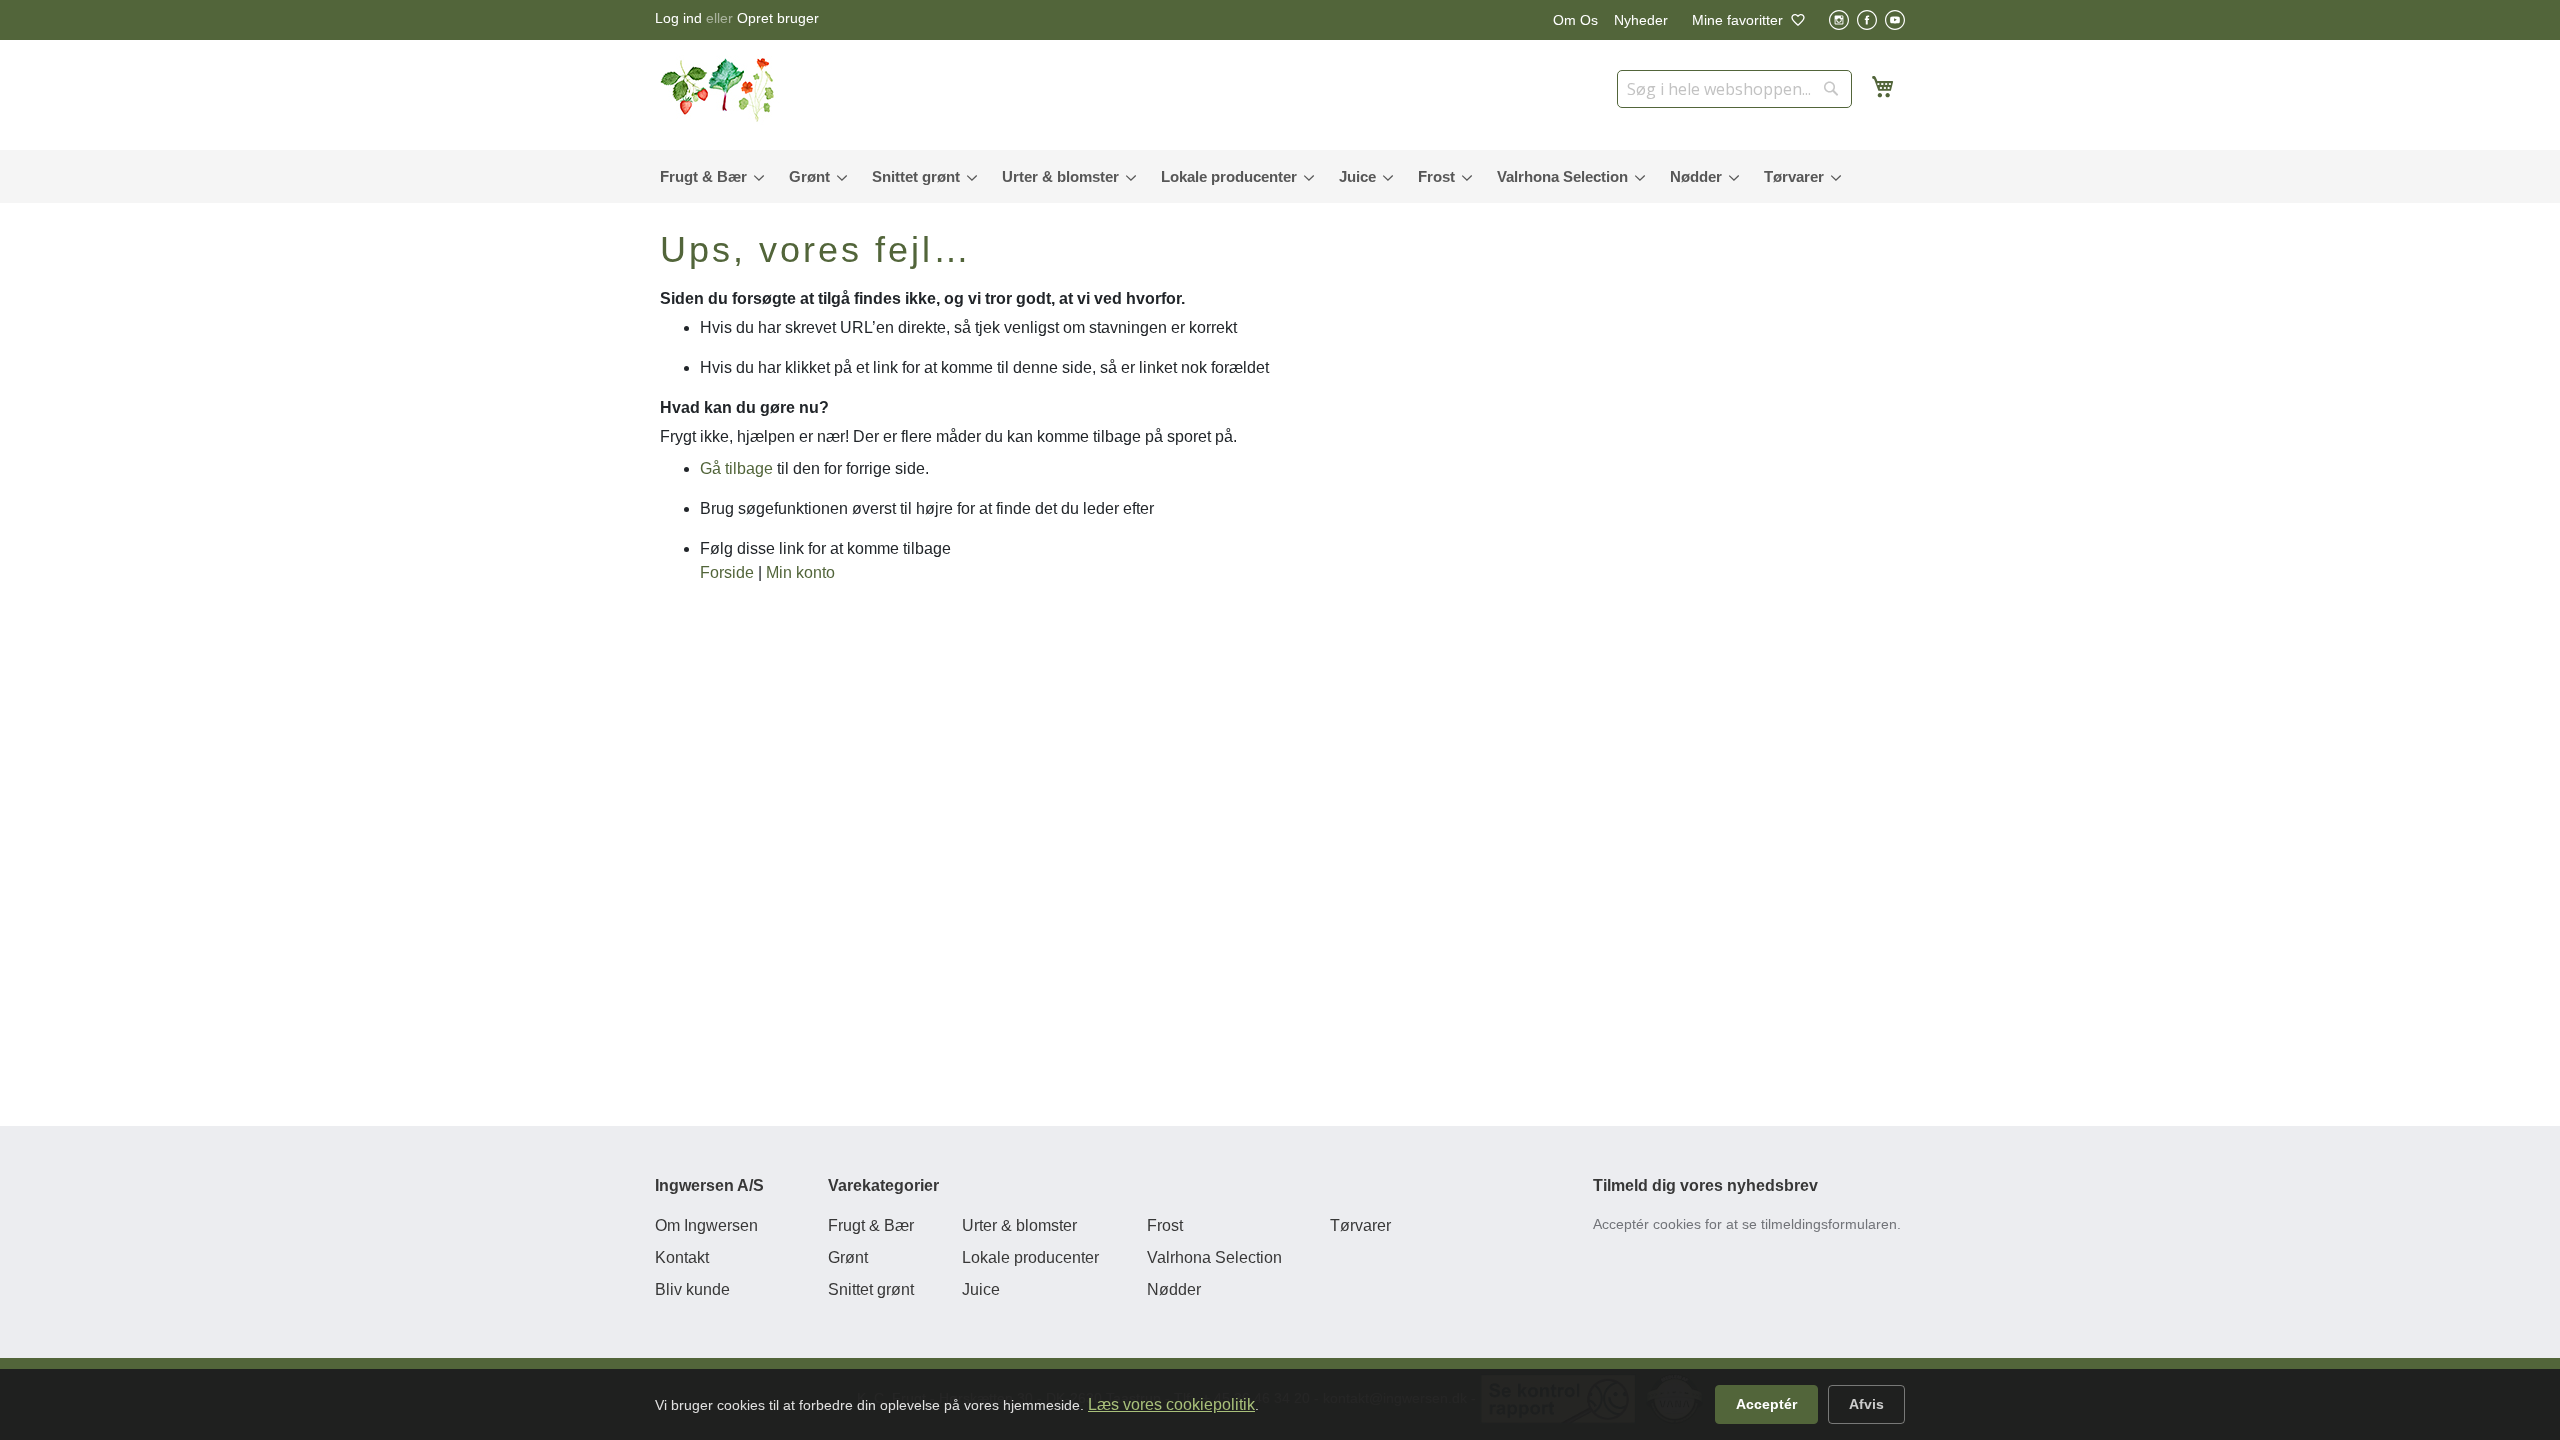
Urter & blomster (1019, 1225)
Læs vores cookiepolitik (1171, 1404)
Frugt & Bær (871, 1225)
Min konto (800, 572)
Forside (727, 572)
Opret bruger (778, 18)
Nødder (1174, 1289)
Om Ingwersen (706, 1225)
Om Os (1575, 20)
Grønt (848, 1257)
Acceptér (1766, 1404)
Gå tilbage (736, 468)
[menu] (1280, 176)
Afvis (1866, 1404)
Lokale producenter (1030, 1257)
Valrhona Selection (1214, 1257)
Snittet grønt (871, 1289)
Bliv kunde (692, 1289)
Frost (1165, 1225)
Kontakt (682, 1257)
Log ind (678, 18)
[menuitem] (707, 176)
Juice (981, 1289)
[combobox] (1734, 89)
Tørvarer (1360, 1225)
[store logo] (720, 90)
